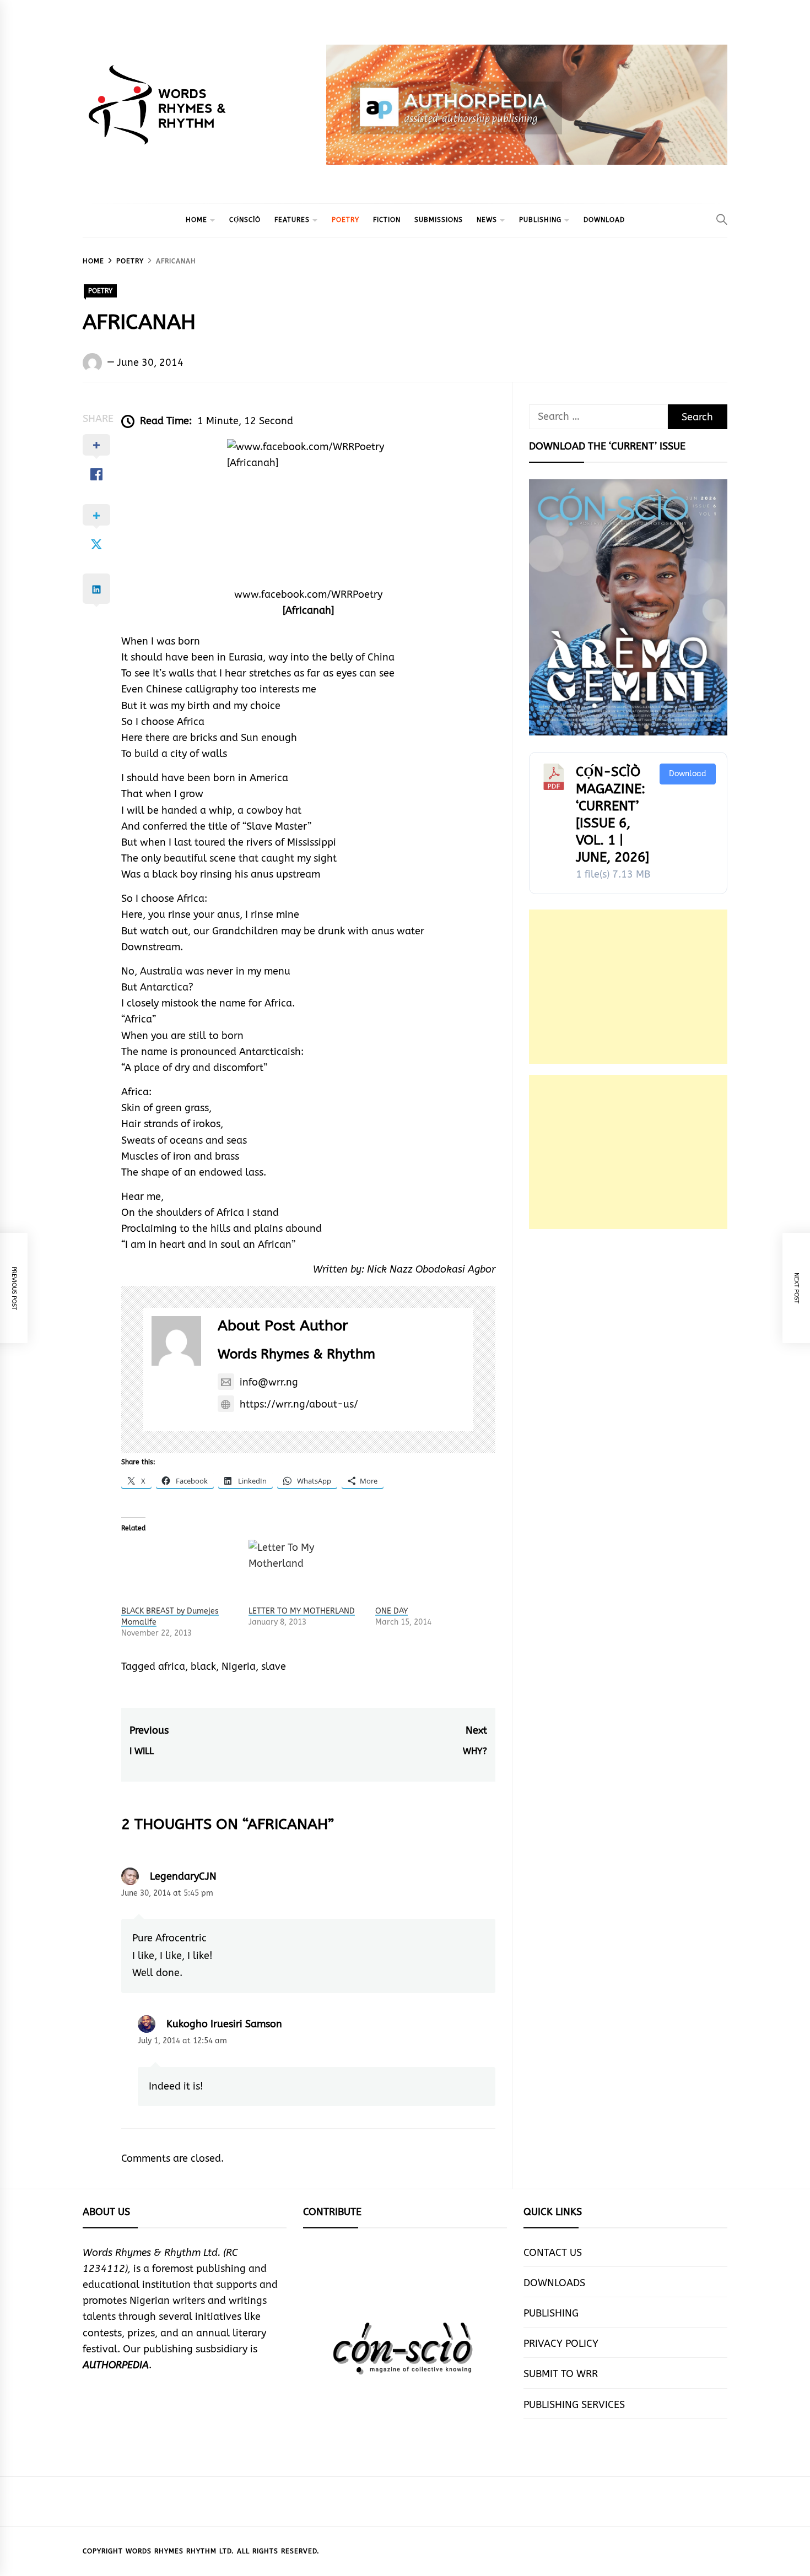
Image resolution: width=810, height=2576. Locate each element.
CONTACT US (553, 2253)
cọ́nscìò (245, 220)
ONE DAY (391, 1611)
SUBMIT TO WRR (561, 2374)
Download (688, 774)
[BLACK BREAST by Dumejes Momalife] (179, 1573)
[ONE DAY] (433, 1573)
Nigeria (239, 1666)
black (203, 1666)
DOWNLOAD (604, 220)
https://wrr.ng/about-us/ (299, 1404)
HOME (196, 220)
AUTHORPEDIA (116, 2365)
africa (172, 1666)
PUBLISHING (540, 220)
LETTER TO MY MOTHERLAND (302, 1611)
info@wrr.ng (269, 1382)
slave (274, 1666)
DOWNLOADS (554, 2283)
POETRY (345, 220)
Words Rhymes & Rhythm (296, 1354)
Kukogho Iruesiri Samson (224, 2024)
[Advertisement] (628, 987)
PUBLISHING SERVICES (574, 2405)
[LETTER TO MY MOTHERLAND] (307, 1573)
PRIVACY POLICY (561, 2344)
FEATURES (292, 220)
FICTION (387, 220)
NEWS (487, 220)
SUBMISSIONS (439, 220)
